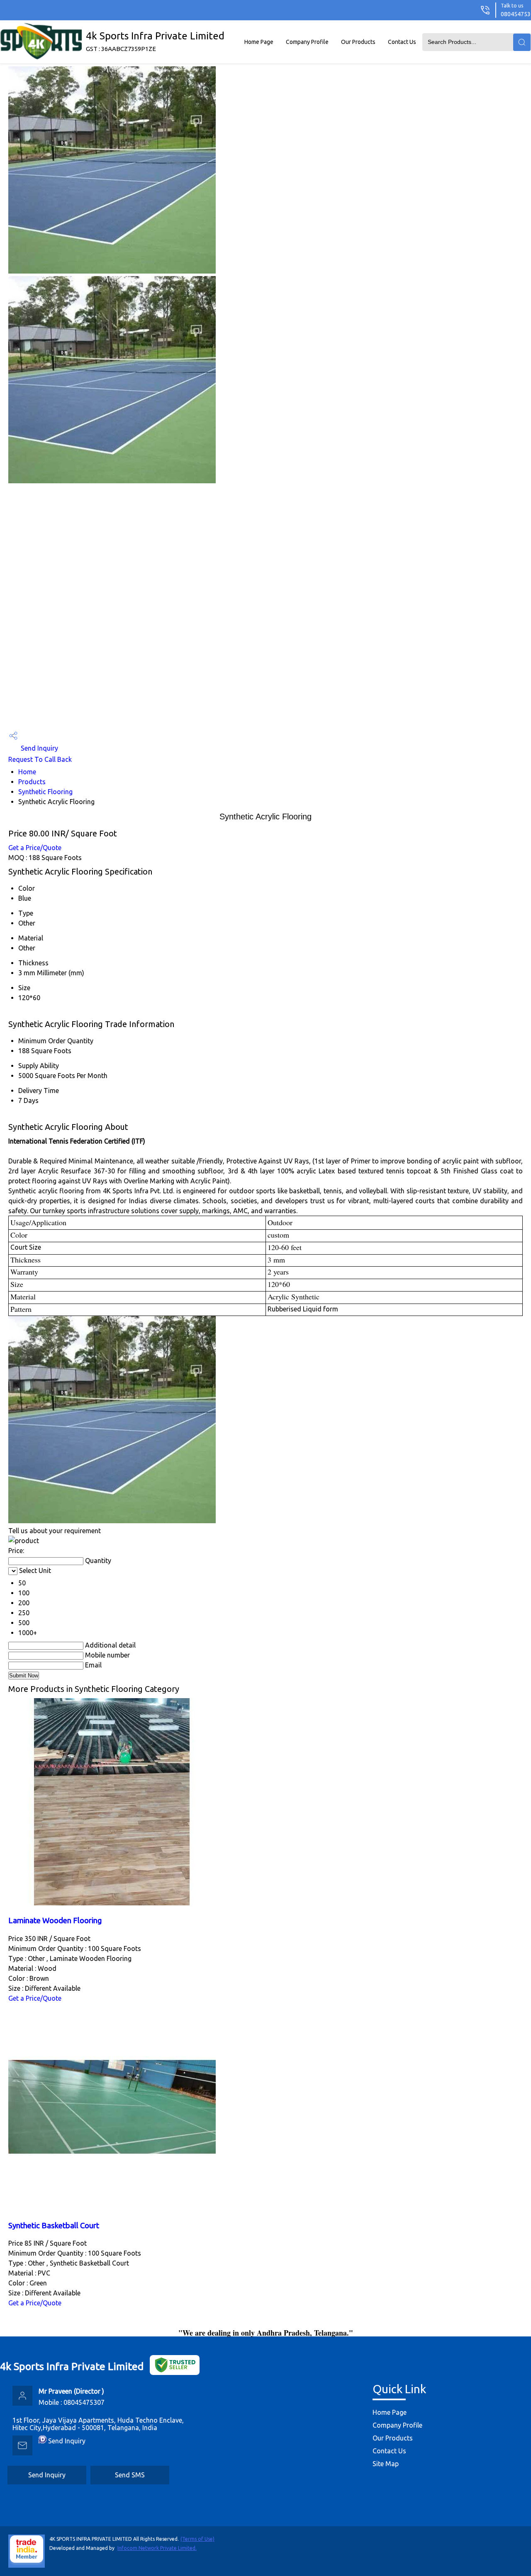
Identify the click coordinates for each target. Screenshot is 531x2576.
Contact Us (402, 42)
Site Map (386, 2464)
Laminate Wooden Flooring (55, 1920)
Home (27, 772)
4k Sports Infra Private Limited (155, 41)
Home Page (259, 42)
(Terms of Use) (197, 2539)
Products (32, 782)
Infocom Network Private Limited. (157, 2548)
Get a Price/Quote (35, 848)
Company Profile (307, 42)
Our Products (358, 42)
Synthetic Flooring (45, 792)
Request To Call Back (40, 759)
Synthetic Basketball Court (54, 2226)
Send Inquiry (39, 748)
